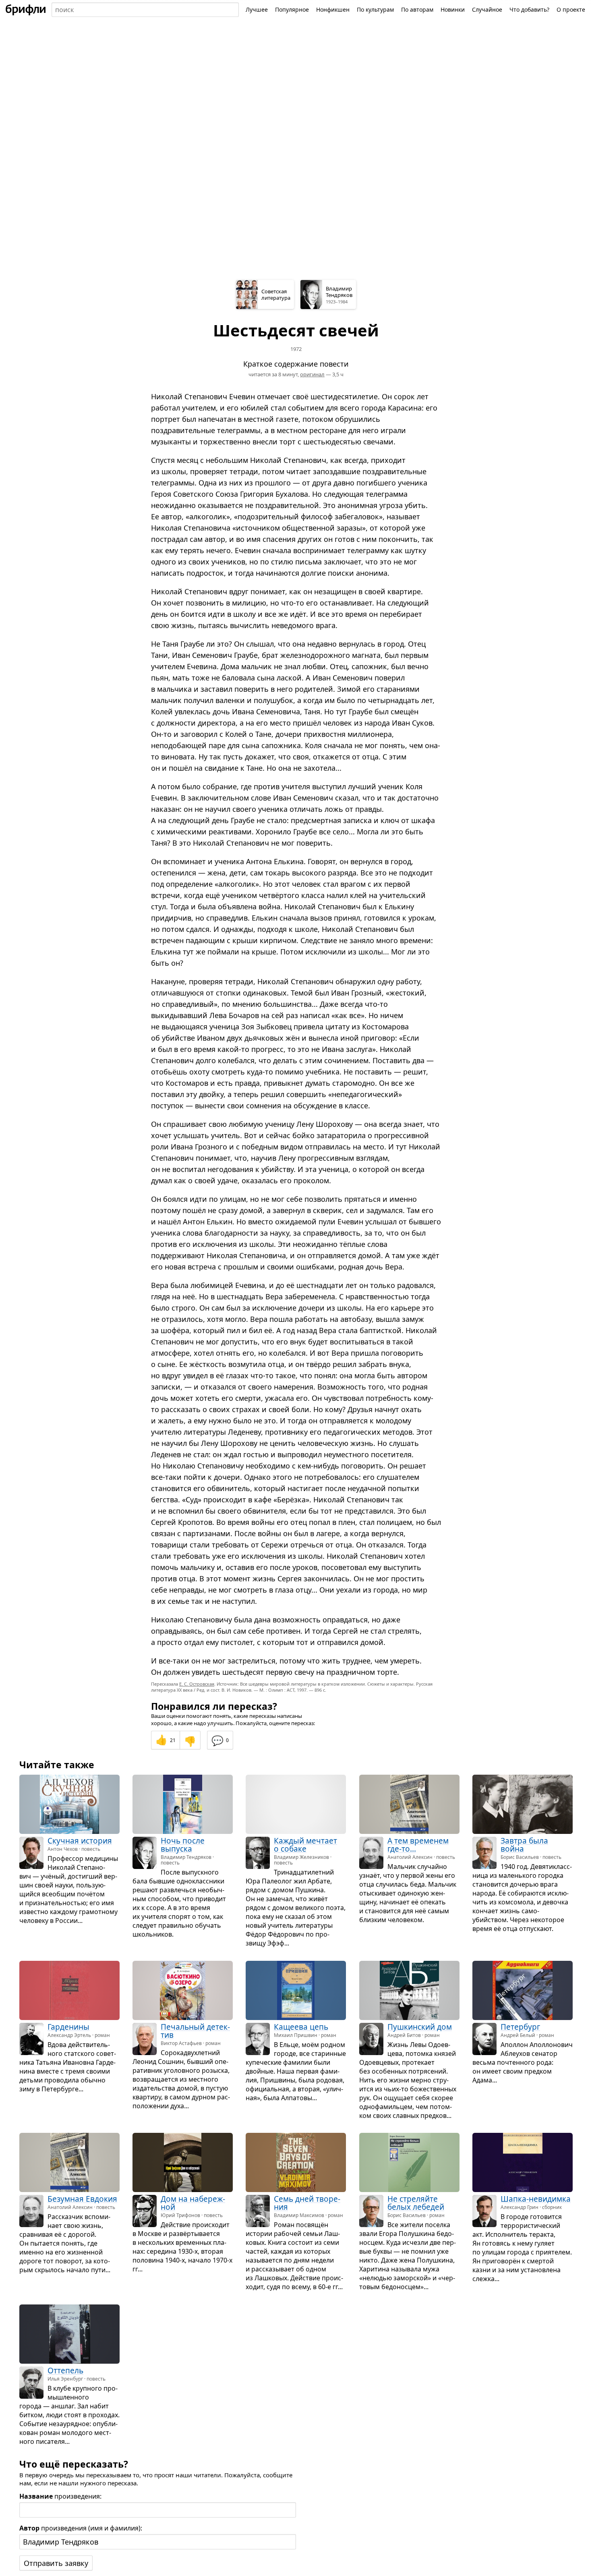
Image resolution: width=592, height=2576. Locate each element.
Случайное (487, 9)
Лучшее (257, 9)
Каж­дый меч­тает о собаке (305, 1845)
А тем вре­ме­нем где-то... (418, 1845)
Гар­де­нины (68, 2027)
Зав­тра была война (524, 1845)
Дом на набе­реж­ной (193, 2203)
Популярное (292, 9)
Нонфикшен (333, 9)
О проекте (571, 9)
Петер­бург (520, 2027)
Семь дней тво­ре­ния (307, 2203)
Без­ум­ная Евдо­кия (82, 2199)
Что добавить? (529, 9)
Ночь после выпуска (183, 1845)
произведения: (60, 2496)
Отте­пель (65, 2371)
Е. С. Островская (197, 1684)
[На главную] (26, 10)
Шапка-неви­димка (536, 2199)
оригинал (312, 374)
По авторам (417, 9)
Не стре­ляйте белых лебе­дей (416, 2203)
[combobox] (145, 10)
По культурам (375, 9)
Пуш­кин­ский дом (420, 2027)
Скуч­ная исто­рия (80, 1841)
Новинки (453, 9)
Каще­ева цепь (301, 2027)
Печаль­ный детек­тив (195, 2031)
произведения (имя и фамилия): (81, 2528)
